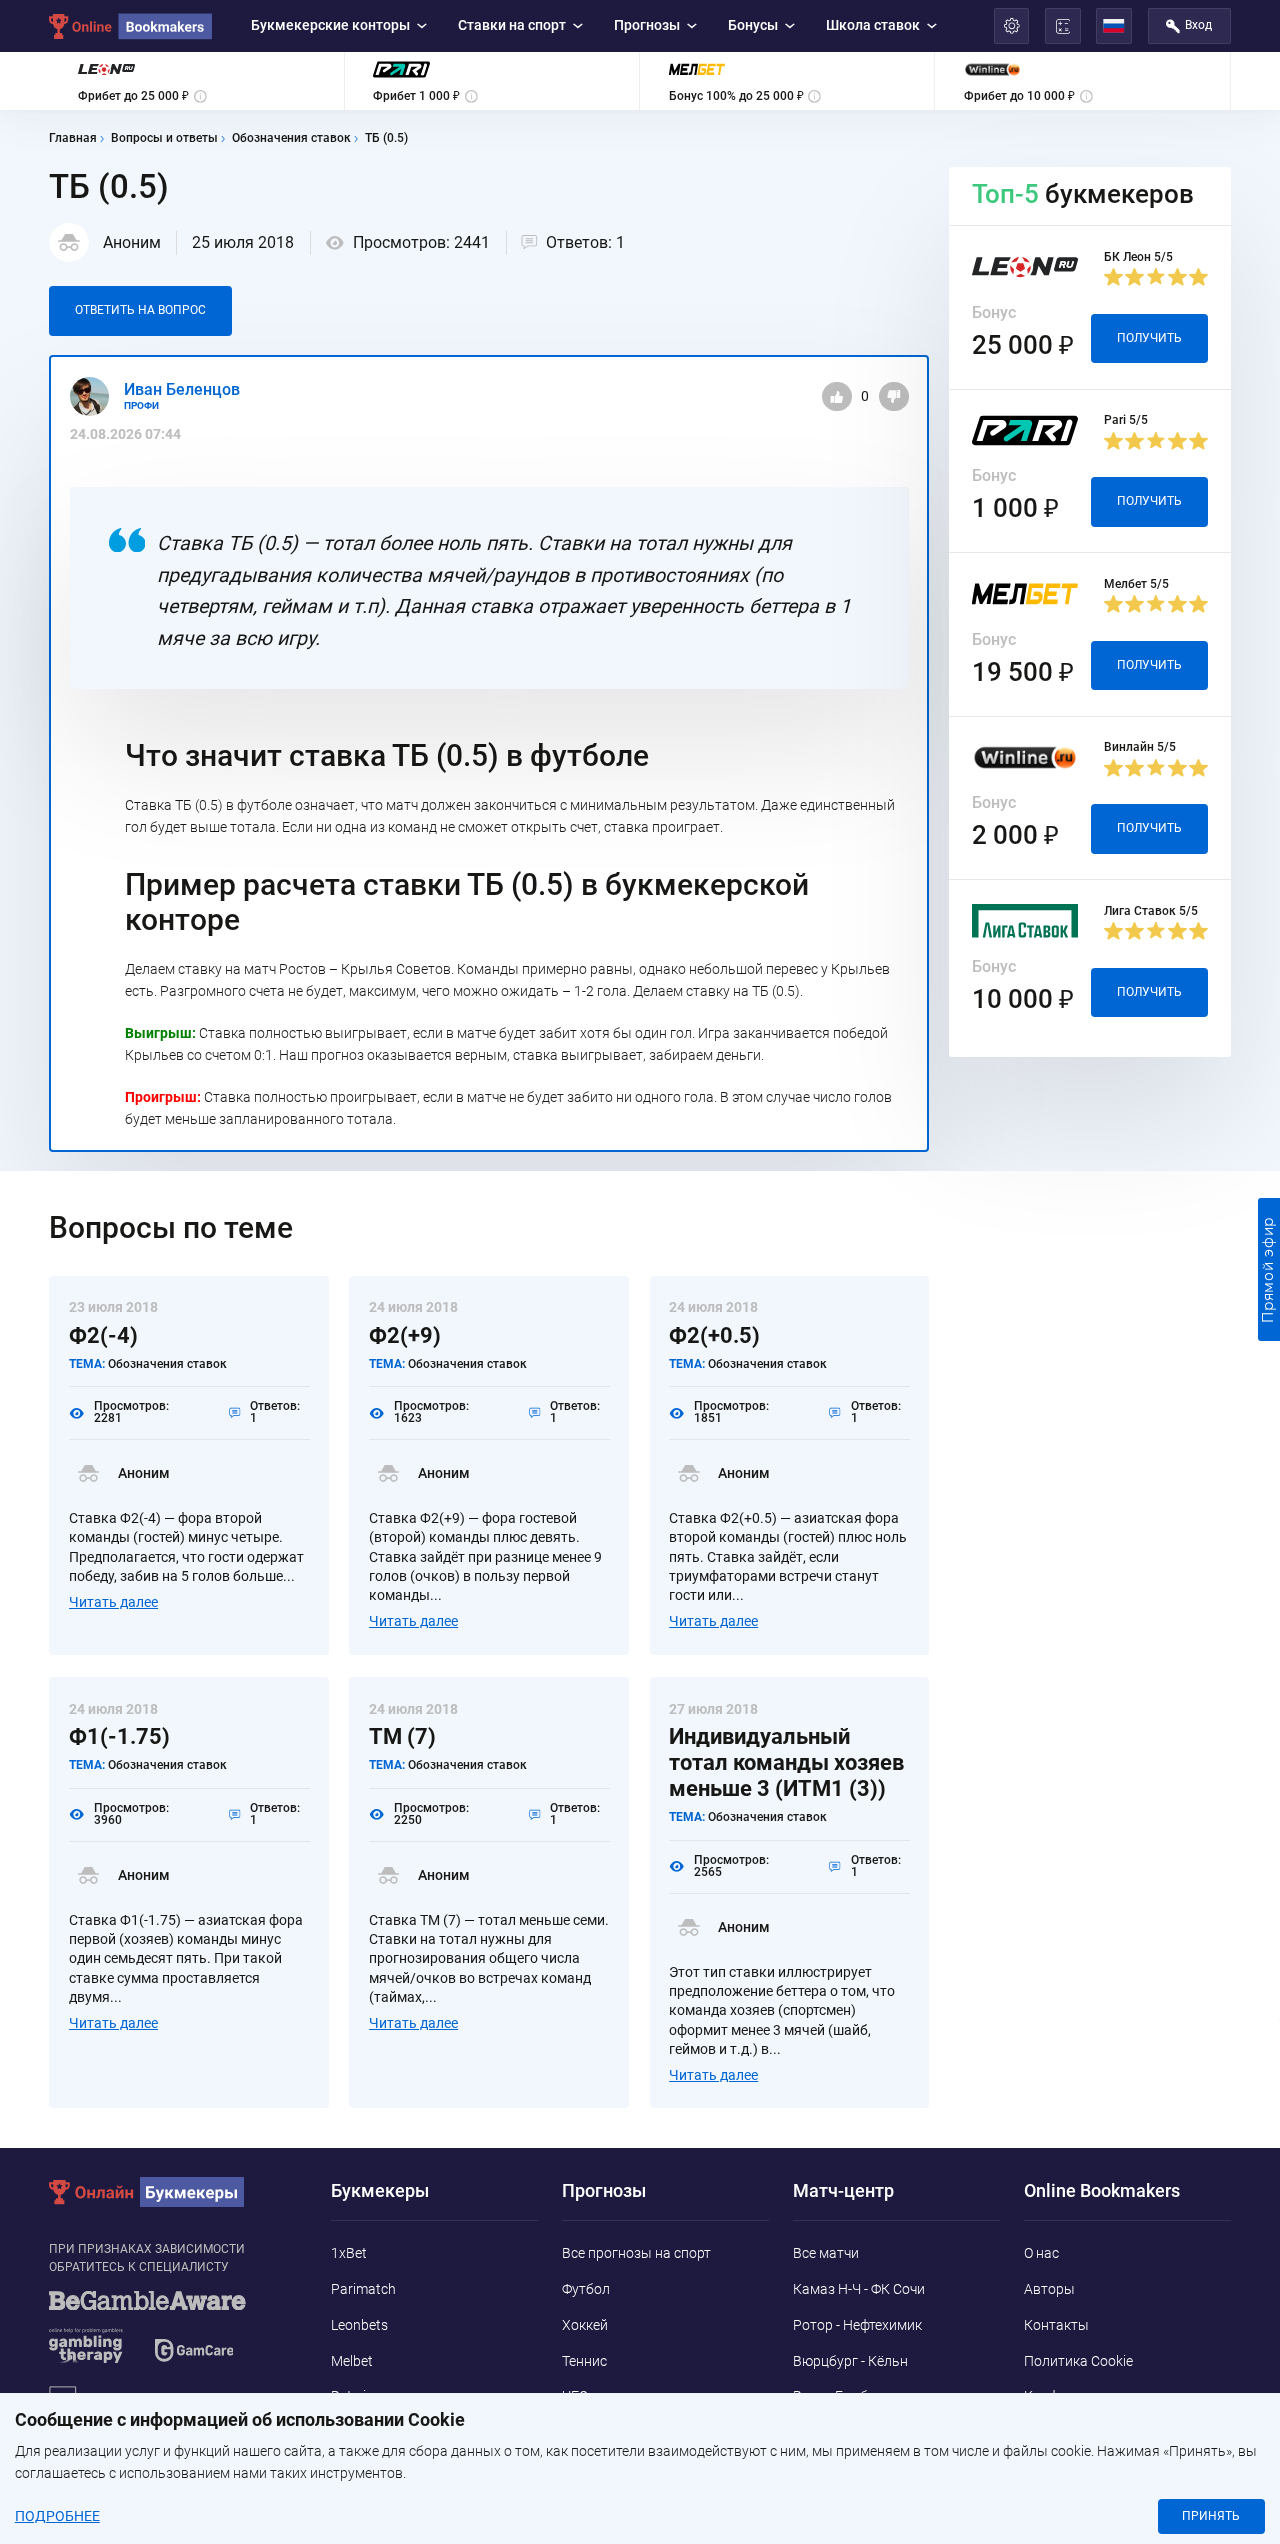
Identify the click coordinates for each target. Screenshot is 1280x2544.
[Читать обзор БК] (381, 1222)
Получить (910, 1221)
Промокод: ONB (790, 1221)
